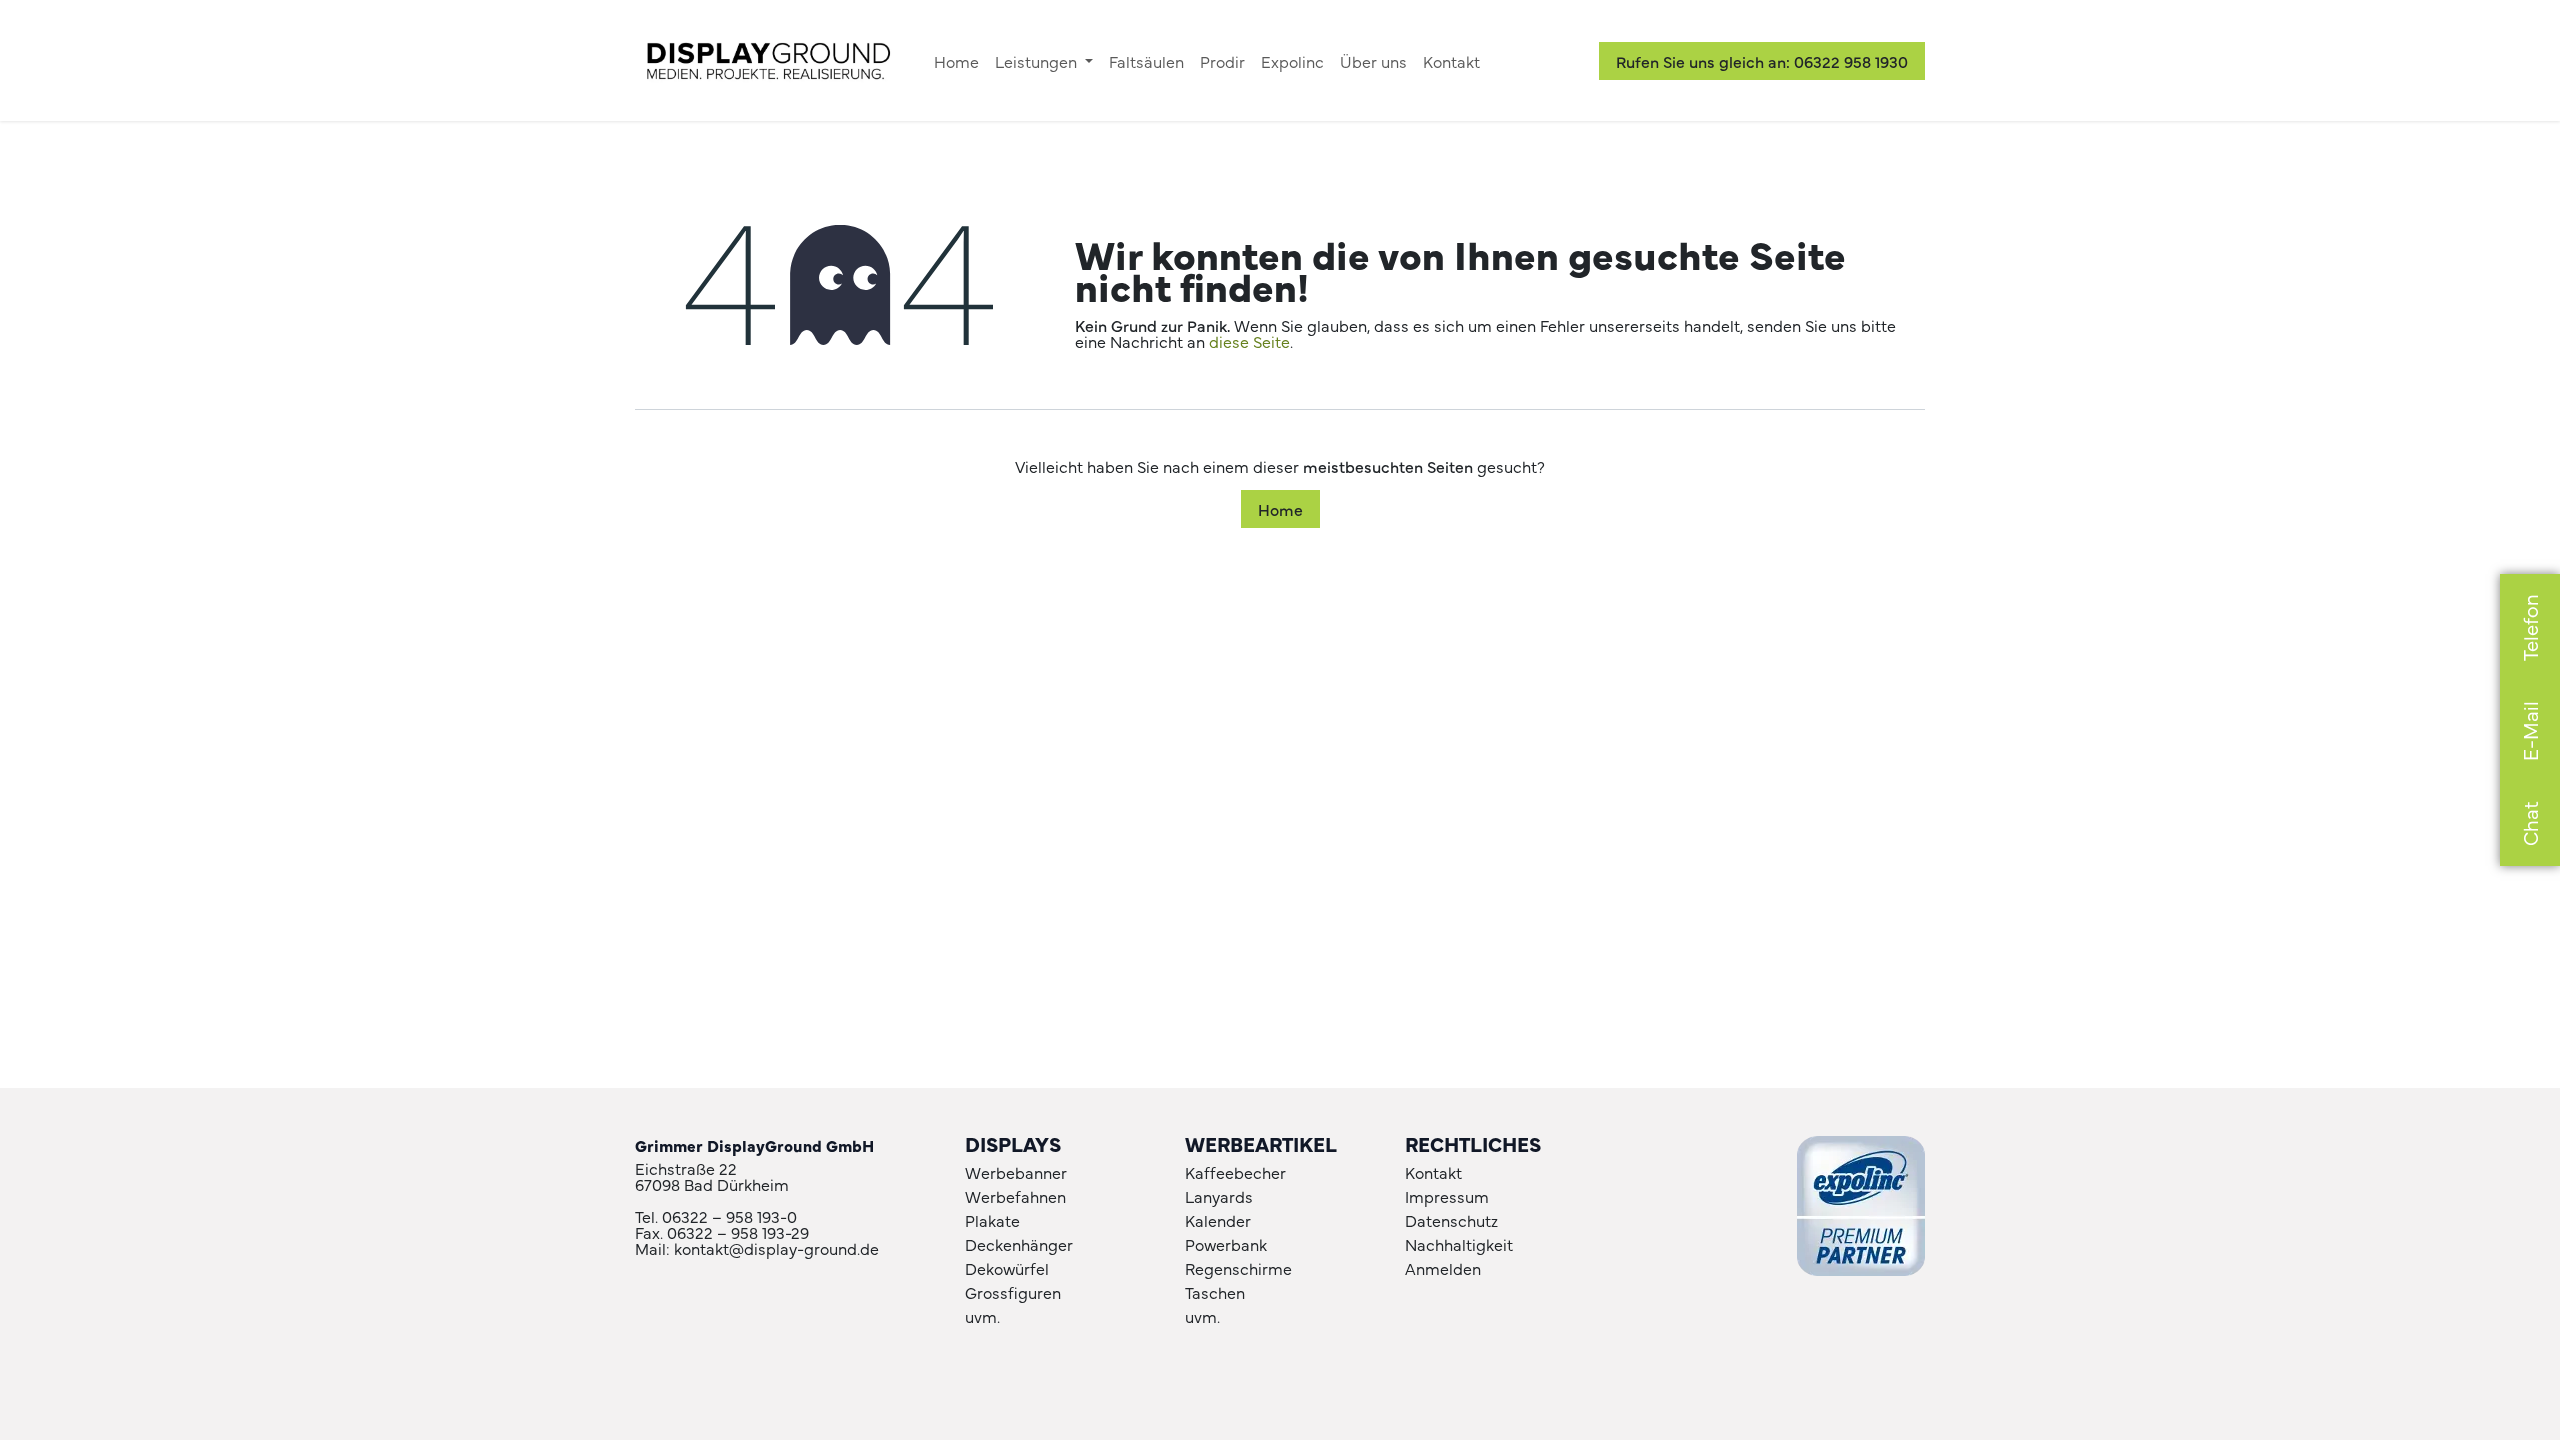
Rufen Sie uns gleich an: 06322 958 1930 (1762, 61)
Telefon (2529, 627)
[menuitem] (956, 61)
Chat (2529, 823)
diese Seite (1249, 341)
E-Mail (2529, 731)
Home (1280, 509)
